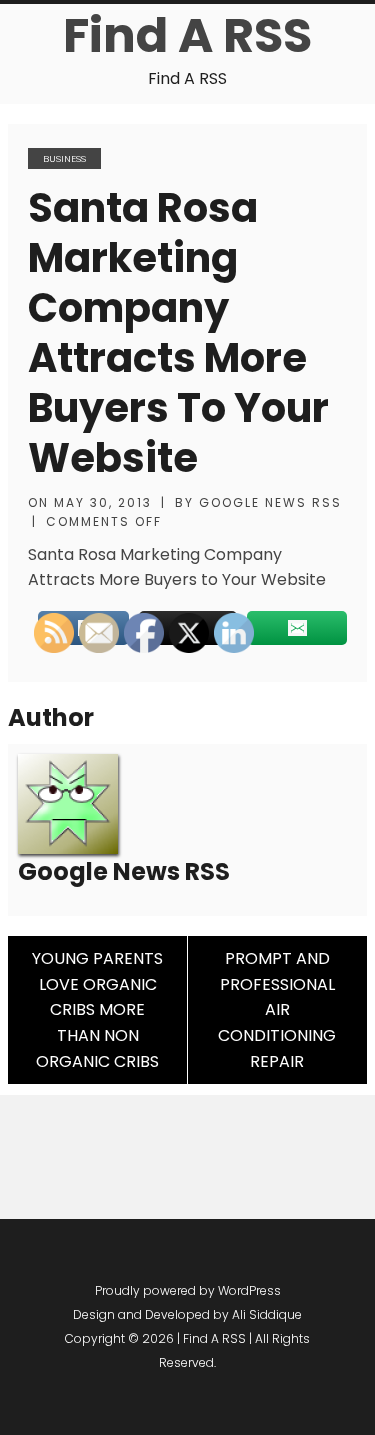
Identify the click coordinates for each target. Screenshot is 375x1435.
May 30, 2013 (103, 502)
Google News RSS (270, 502)
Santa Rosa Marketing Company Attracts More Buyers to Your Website (178, 333)
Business (64, 158)
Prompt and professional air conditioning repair (277, 1009)
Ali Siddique (267, 1314)
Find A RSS (187, 35)
